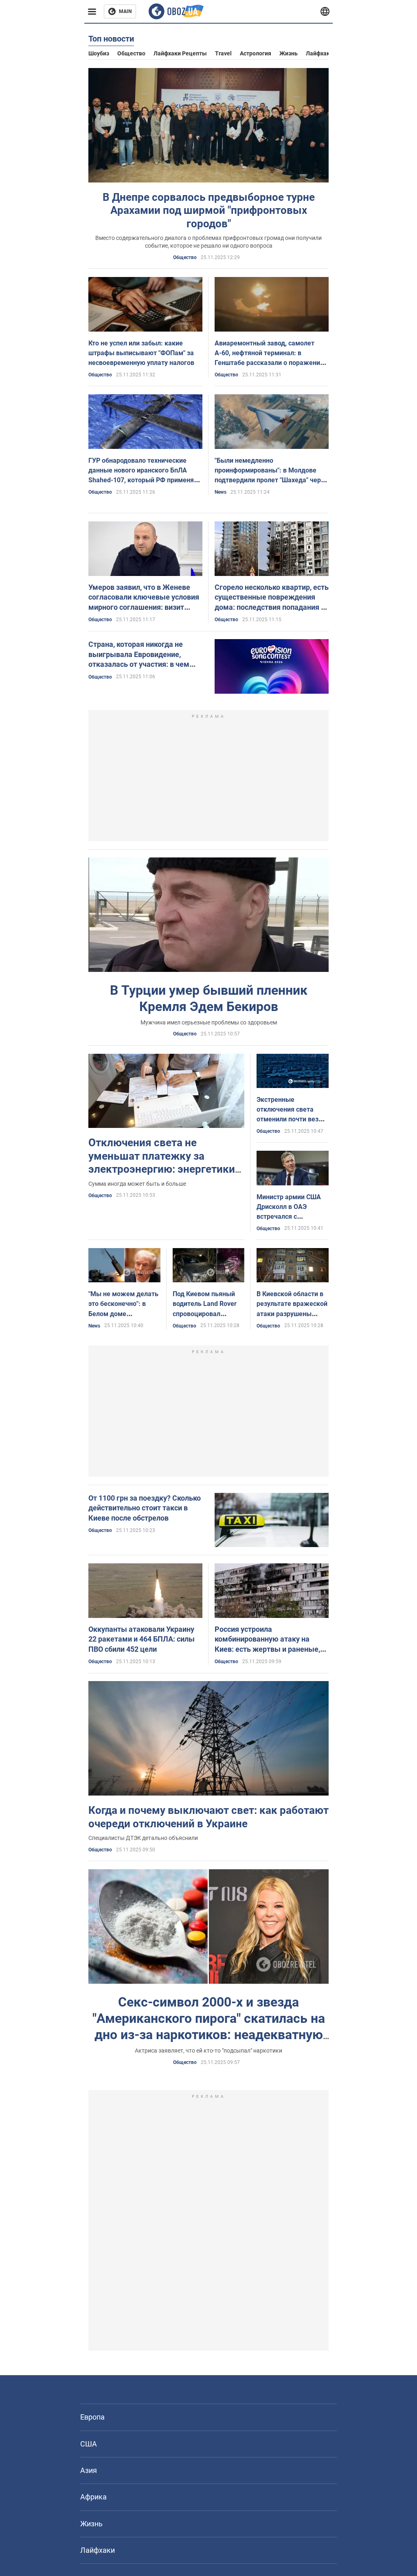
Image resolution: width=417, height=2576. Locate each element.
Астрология (256, 53)
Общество (131, 53)
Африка (93, 2497)
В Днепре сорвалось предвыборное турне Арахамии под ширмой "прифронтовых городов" (209, 210)
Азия (89, 2470)
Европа (92, 2417)
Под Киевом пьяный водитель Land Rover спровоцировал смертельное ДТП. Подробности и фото (205, 1314)
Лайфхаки (319, 53)
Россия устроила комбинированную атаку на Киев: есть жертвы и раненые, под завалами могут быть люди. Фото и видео (270, 1649)
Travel (223, 53)
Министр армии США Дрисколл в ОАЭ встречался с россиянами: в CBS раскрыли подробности (292, 1217)
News (221, 492)
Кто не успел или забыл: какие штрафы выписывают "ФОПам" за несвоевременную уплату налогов (141, 353)
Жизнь (289, 53)
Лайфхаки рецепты (180, 53)
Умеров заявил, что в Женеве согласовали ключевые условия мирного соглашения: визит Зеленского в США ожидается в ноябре (144, 607)
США (89, 2444)
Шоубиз (99, 53)
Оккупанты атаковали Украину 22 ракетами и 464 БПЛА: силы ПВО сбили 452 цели (142, 1639)
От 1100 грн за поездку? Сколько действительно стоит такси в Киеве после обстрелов (145, 1508)
